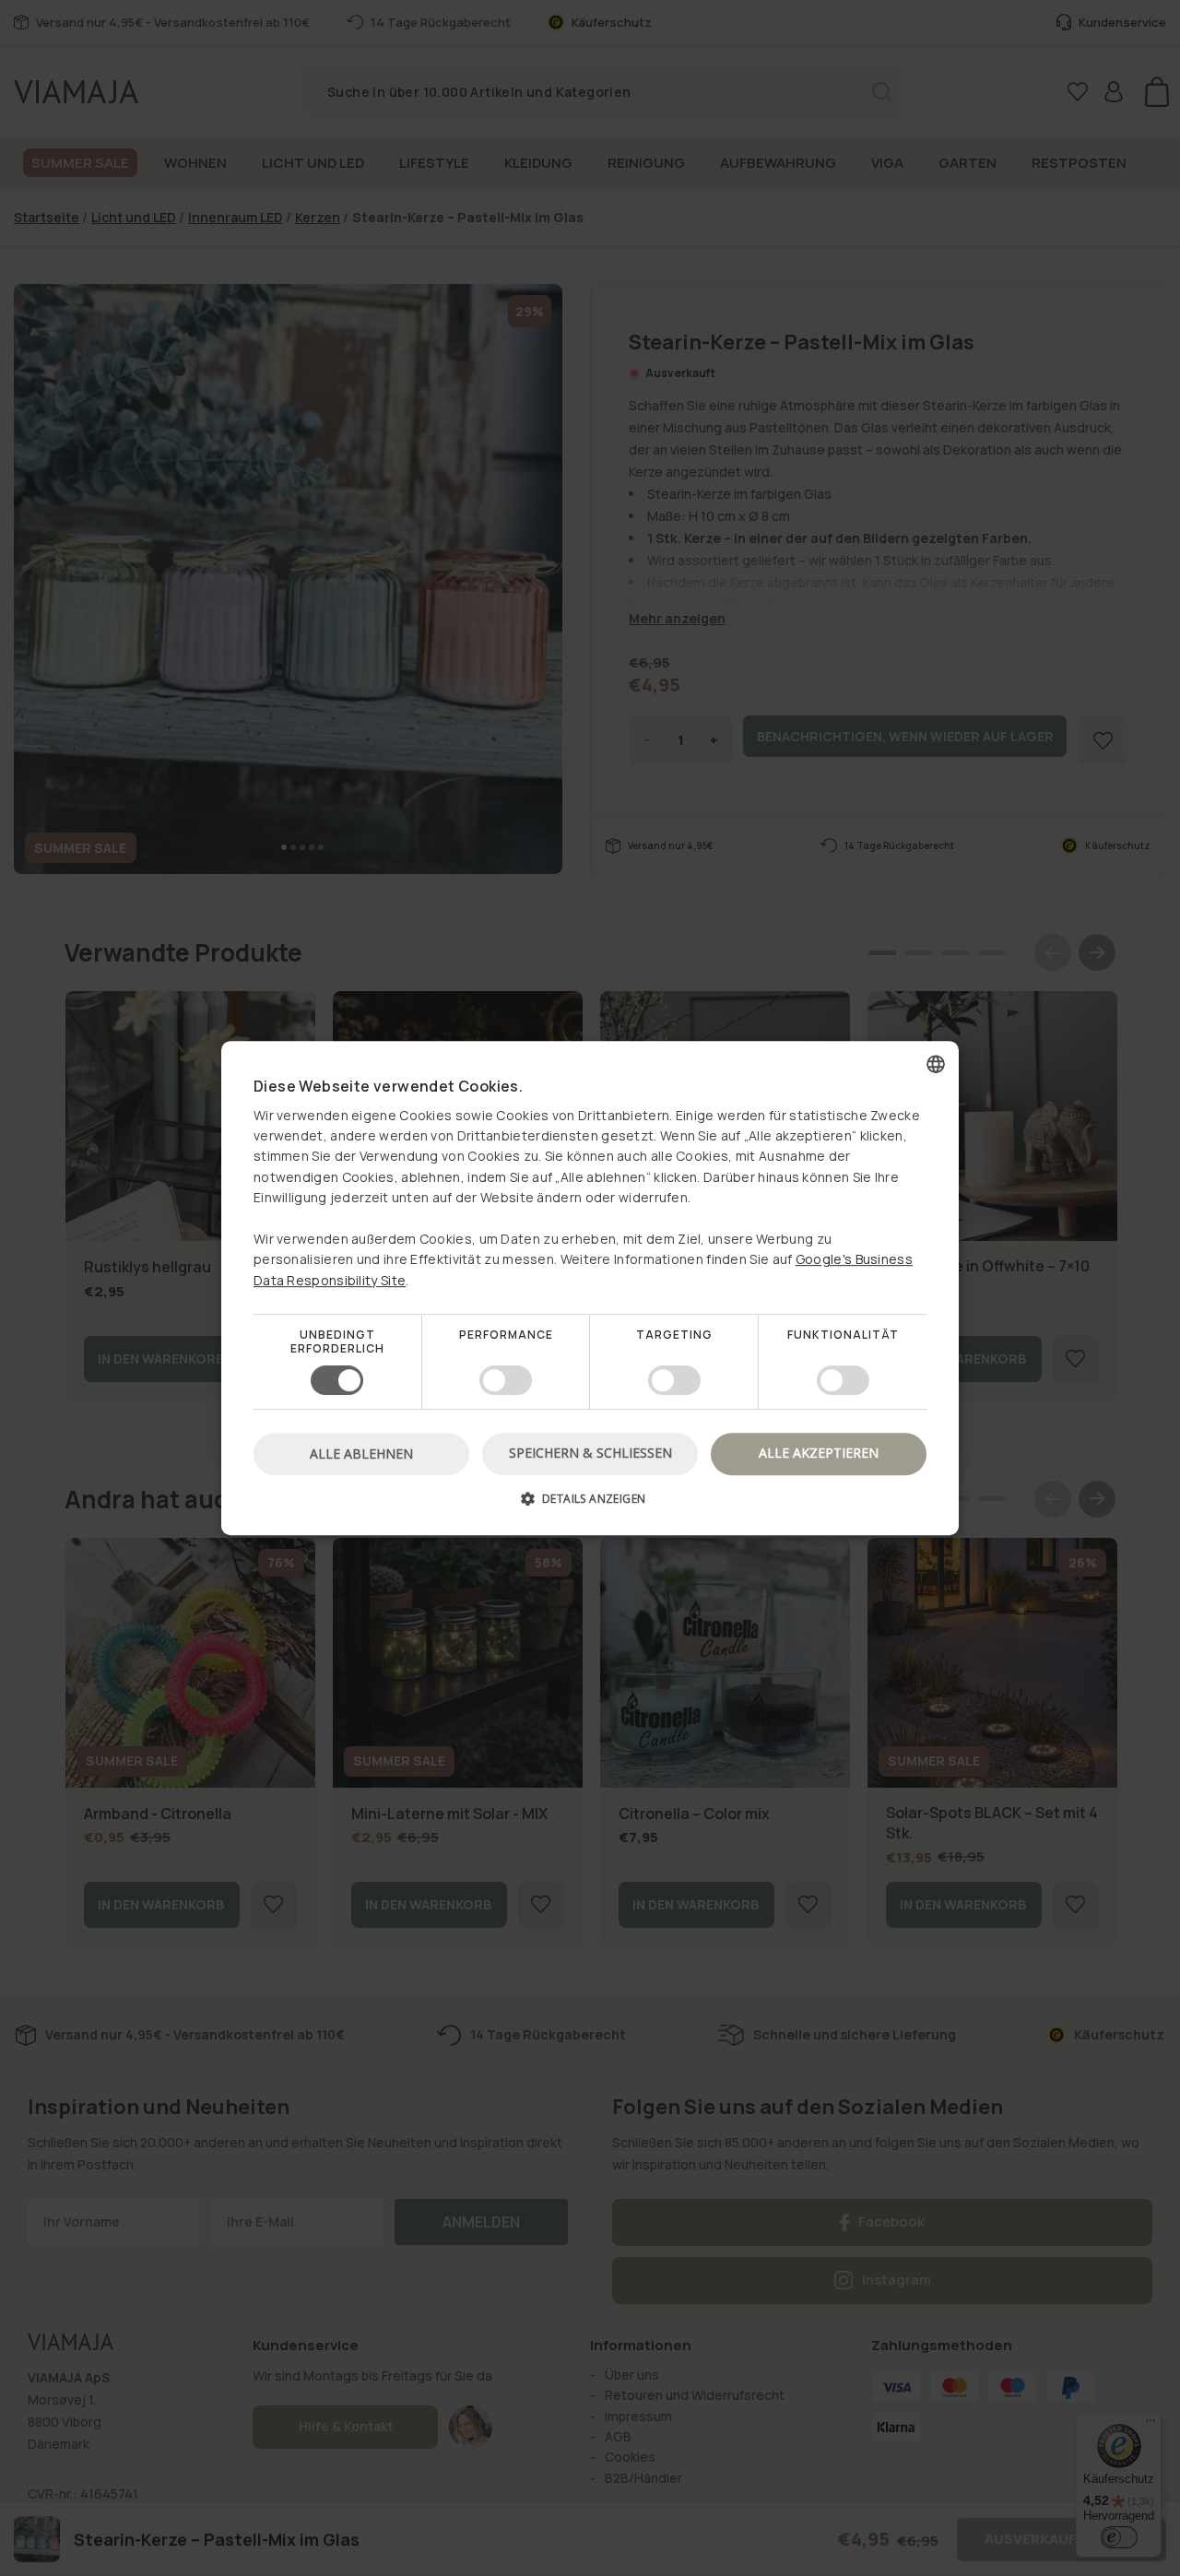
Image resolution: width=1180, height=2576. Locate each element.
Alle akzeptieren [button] (819, 1453)
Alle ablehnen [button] (361, 1453)
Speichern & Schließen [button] (590, 1453)
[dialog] (590, 1288)
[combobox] (936, 1064)
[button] (590, 1505)
